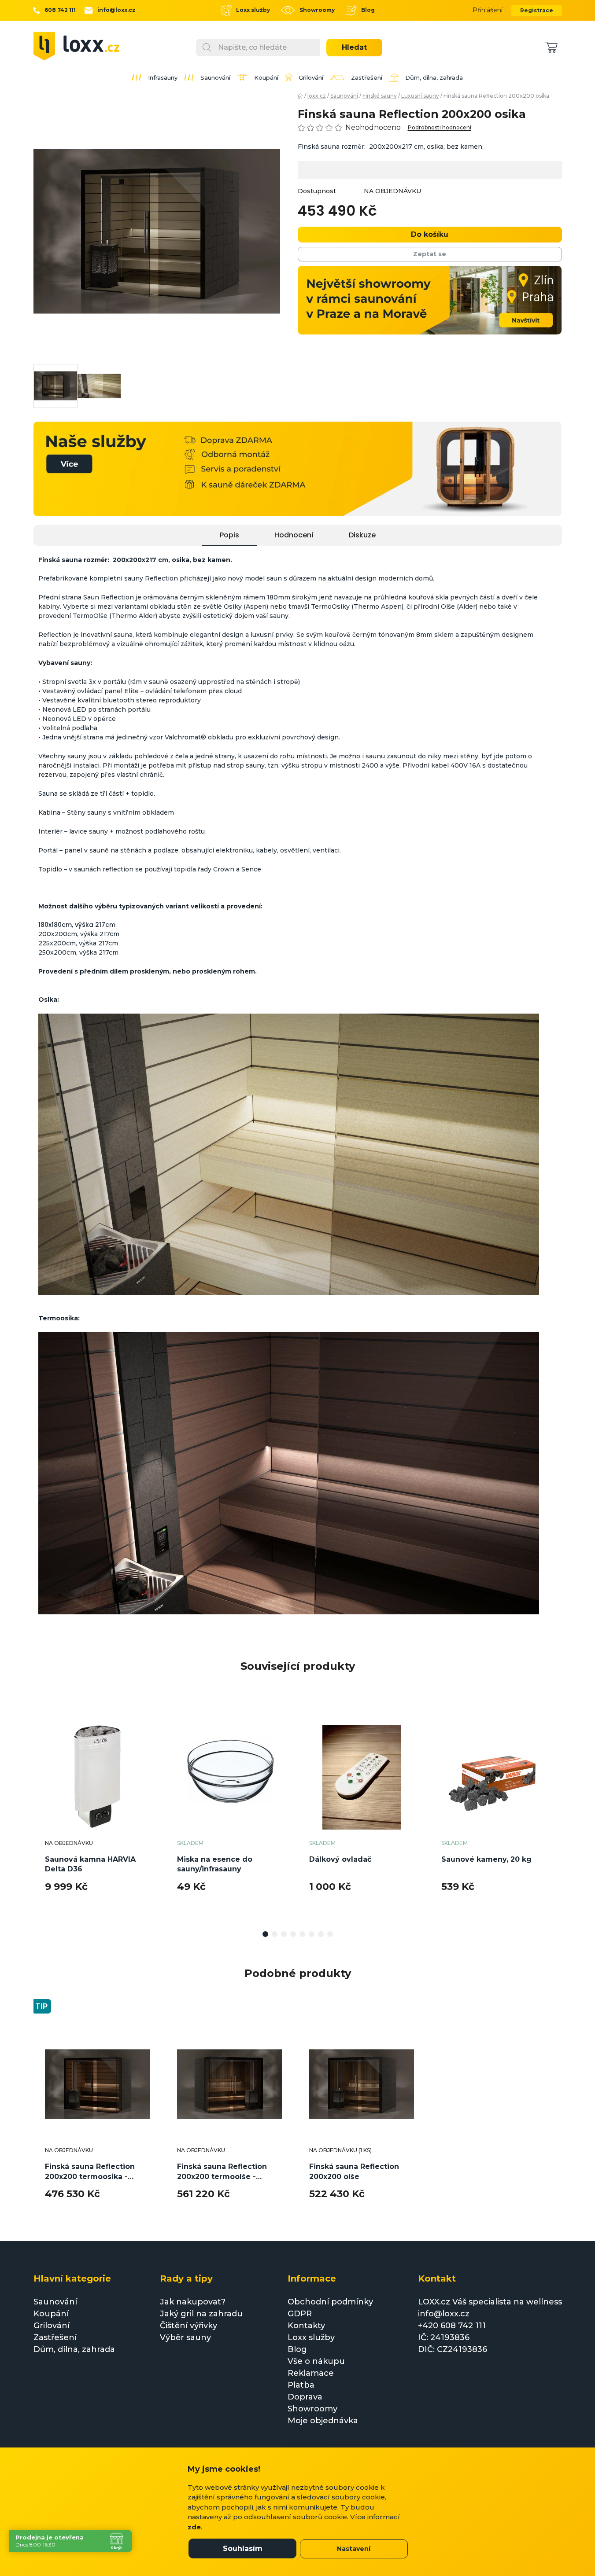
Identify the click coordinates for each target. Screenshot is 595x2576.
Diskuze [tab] (362, 535)
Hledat (354, 47)
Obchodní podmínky (330, 2302)
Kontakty (306, 2326)
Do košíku (430, 234)
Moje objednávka (323, 2421)
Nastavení (354, 2549)
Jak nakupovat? (193, 2302)
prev (41, 1815)
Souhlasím (243, 2548)
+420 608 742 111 (452, 2326)
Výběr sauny (185, 2337)
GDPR (300, 2314)
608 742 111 (60, 10)
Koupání (51, 2314)
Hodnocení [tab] (294, 535)
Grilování (52, 2326)
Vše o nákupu (316, 2361)
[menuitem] (155, 77)
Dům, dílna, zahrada (74, 2349)
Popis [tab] (229, 535)
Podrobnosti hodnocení (440, 128)
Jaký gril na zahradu (201, 2314)
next (555, 1815)
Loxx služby (253, 10)
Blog (368, 10)
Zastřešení (55, 2337)
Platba (301, 2385)
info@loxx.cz (116, 10)
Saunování (55, 2302)
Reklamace (311, 2373)
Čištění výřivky (188, 2326)
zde (194, 2527)
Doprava (305, 2397)
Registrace (537, 10)
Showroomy (317, 10)
